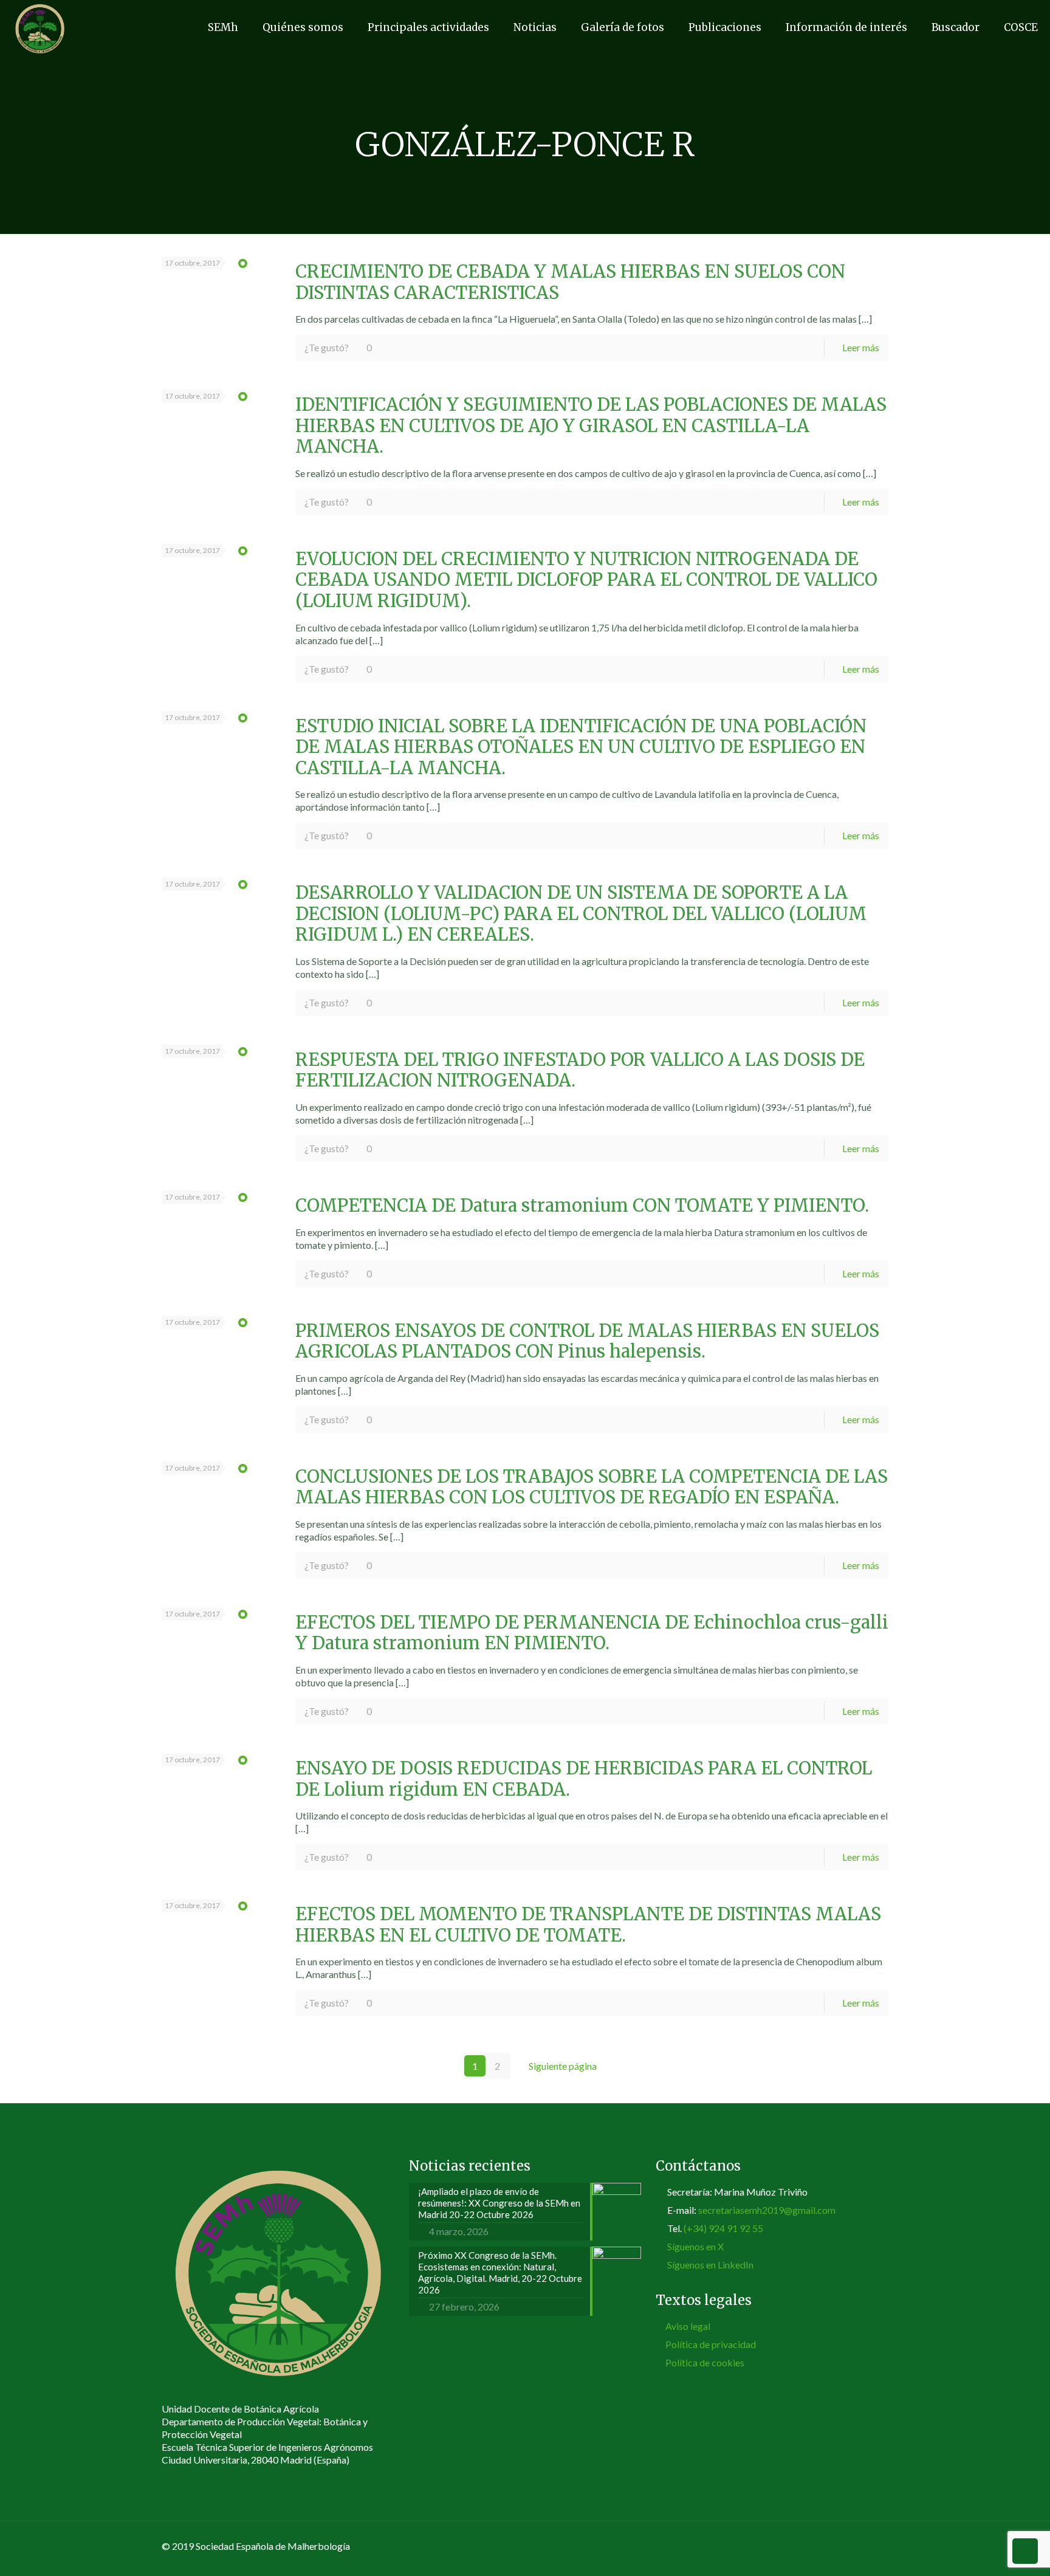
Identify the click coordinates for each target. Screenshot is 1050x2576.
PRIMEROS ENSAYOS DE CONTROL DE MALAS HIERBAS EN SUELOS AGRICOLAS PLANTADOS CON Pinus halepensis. (587, 1341)
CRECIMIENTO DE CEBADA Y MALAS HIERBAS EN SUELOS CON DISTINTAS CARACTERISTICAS (570, 282)
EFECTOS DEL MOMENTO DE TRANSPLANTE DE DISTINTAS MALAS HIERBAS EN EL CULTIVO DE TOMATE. (588, 1925)
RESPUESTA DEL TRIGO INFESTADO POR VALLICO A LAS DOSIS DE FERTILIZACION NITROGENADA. (580, 1070)
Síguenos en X (695, 2246)
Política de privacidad (711, 2344)
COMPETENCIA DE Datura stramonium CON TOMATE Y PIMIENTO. (582, 1206)
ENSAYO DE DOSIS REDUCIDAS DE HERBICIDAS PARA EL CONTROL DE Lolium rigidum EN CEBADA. (584, 1779)
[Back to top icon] (876, 2547)
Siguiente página (563, 2066)
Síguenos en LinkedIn (710, 2265)
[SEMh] (40, 27)
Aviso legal (688, 2326)
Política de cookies (705, 2362)
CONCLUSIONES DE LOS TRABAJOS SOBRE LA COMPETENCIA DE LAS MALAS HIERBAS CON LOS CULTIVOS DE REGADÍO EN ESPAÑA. (592, 1487)
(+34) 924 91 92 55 (723, 2228)
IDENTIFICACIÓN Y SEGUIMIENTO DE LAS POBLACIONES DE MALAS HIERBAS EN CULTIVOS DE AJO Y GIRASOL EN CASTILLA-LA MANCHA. (591, 426)
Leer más (861, 347)
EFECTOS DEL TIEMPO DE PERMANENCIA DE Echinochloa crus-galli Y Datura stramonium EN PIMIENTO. (592, 1633)
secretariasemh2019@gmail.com (767, 2210)
